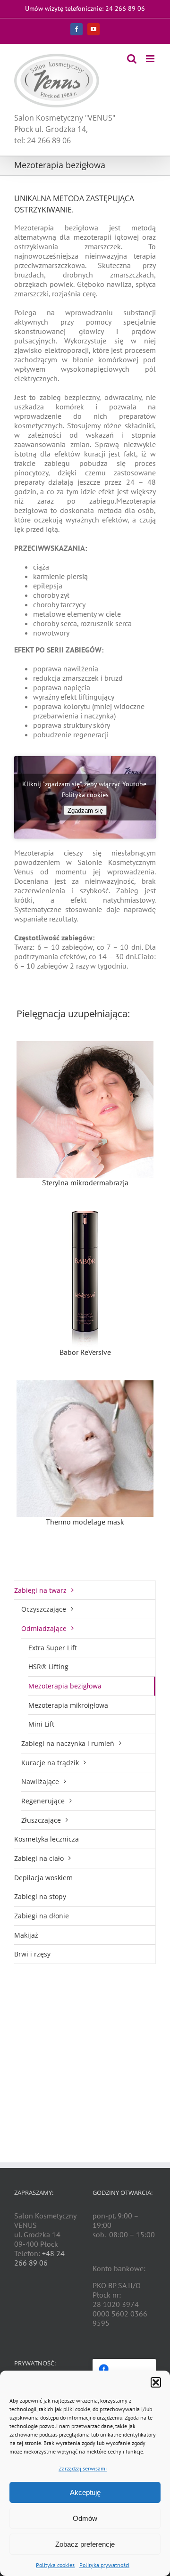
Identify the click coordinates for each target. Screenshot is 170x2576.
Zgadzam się (85, 811)
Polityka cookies (55, 2565)
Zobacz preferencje (85, 2544)
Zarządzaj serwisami (83, 2468)
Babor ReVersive (85, 1352)
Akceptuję (85, 2492)
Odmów (85, 2518)
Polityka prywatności (104, 2565)
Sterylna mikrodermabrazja (85, 1182)
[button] (156, 2382)
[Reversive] (85, 1279)
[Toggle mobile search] (132, 59)
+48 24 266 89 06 (39, 2258)
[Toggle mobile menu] (151, 59)
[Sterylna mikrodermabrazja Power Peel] (85, 1109)
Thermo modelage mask (85, 1522)
